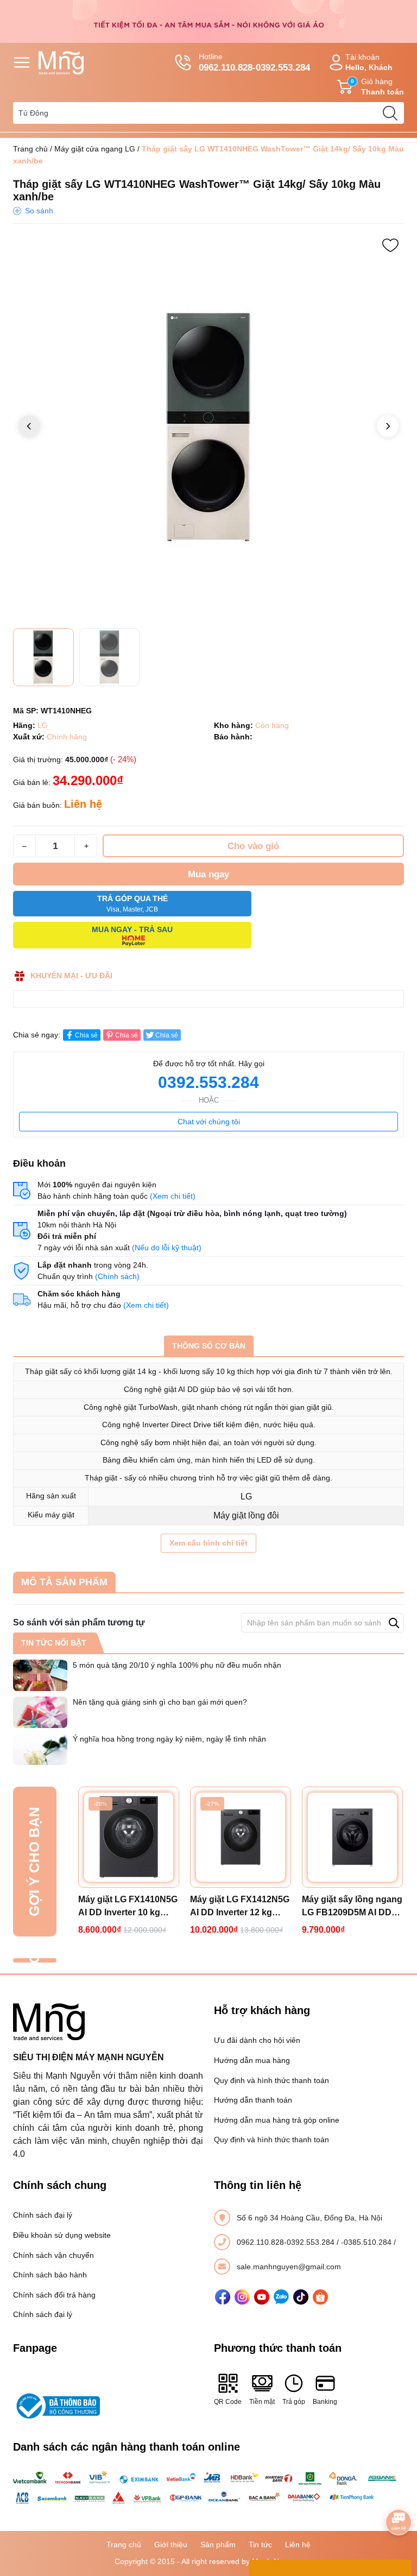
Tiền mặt (262, 2402)
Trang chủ (30, 149)
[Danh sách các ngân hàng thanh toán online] (208, 2488)
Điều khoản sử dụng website (62, 2235)
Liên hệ (298, 2545)
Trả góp (294, 2402)
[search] (390, 113)
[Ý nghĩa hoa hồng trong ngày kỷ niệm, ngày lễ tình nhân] (40, 1749)
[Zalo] (281, 2297)
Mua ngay (208, 874)
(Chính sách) (117, 1276)
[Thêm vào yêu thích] (390, 245)
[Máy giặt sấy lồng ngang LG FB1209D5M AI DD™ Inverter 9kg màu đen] (352, 1837)
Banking (325, 2402)
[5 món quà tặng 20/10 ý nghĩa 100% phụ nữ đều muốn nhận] (40, 1675)
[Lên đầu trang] (399, 2492)
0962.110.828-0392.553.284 (287, 2242)
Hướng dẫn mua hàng (252, 2060)
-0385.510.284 (367, 2242)
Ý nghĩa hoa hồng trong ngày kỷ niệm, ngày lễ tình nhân (169, 1739)
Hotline (254, 62)
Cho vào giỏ (253, 846)
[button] (388, 426)
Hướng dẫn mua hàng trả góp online (277, 2120)
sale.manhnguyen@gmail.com (289, 2267)
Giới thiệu (171, 2545)
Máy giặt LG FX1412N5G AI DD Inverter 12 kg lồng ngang (240, 1907)
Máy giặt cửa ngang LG (95, 149)
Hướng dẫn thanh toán (253, 2100)
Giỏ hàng (377, 87)
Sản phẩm (218, 2545)
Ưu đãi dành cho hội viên (257, 2040)
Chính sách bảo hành (50, 2275)
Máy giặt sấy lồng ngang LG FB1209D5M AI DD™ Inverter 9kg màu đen (352, 1907)
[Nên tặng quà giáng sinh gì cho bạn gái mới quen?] (40, 1712)
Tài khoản (369, 62)
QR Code (228, 2402)
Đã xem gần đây (34, 1960)
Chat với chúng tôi (209, 1122)
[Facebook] (223, 2297)
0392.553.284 (208, 1082)
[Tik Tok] (301, 2297)
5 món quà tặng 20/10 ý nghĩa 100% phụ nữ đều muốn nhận (177, 1665)
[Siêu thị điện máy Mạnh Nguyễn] (208, 21)
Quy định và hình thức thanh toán (271, 2080)
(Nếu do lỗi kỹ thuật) (167, 1248)
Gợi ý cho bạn (34, 1862)
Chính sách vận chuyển (53, 2255)
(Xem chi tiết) (173, 1196)
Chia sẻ (86, 1035)
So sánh (39, 211)
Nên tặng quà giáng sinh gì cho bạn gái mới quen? (160, 1702)
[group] (208, 427)
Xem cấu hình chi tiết (208, 1543)
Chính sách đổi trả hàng (54, 2295)
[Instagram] (242, 2297)
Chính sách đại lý (43, 2215)
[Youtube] (262, 2297)
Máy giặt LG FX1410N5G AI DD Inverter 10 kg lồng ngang (128, 1907)
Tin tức (260, 2545)
